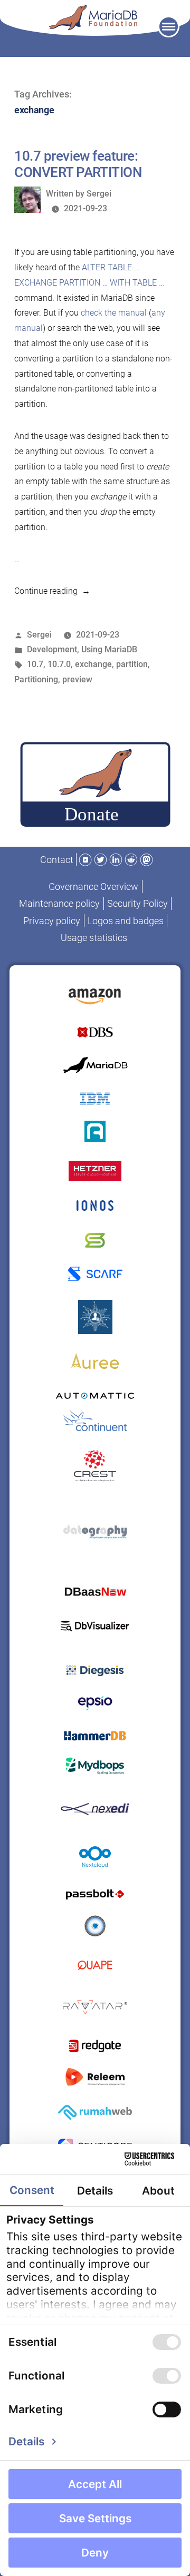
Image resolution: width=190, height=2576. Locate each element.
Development (52, 649)
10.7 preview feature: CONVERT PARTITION (78, 164)
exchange (93, 664)
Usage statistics (94, 938)
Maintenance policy (59, 903)
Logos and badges (126, 921)
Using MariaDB (109, 649)
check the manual (114, 313)
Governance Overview (93, 887)
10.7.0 (59, 664)
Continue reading (52, 591)
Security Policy (137, 903)
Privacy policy (52, 921)
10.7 (35, 664)
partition (132, 664)
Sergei (99, 194)
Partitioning (36, 679)
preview (77, 679)
